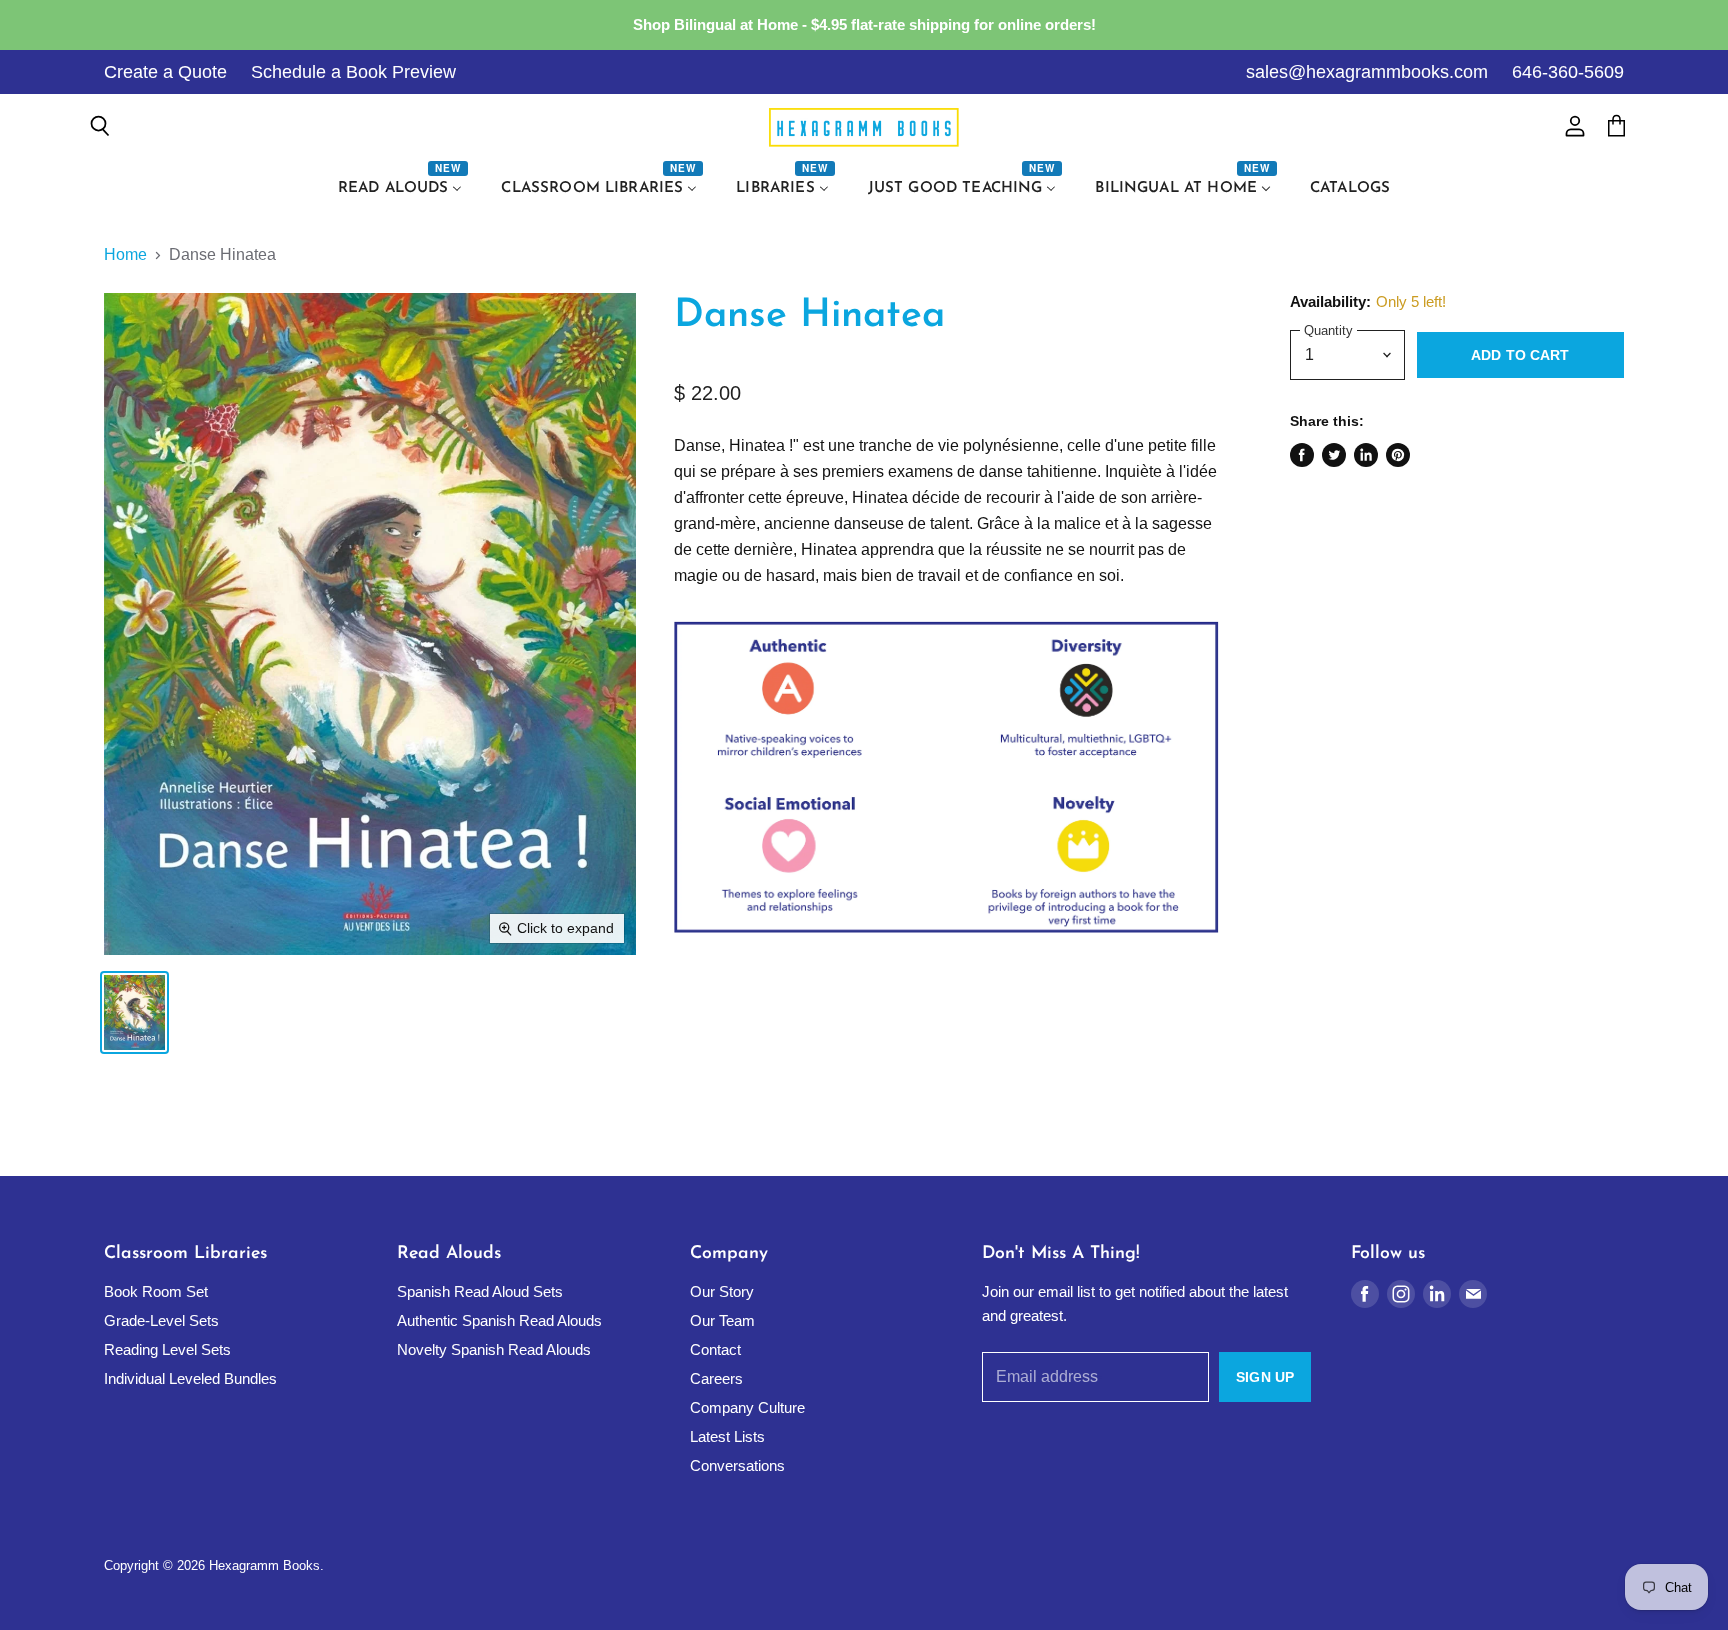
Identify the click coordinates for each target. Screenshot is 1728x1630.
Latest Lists (727, 1436)
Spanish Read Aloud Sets (480, 1291)
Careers (716, 1378)
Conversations (737, 1465)
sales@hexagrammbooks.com (1367, 72)
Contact (715, 1349)
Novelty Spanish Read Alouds (494, 1349)
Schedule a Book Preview (353, 72)
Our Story (722, 1291)
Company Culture (747, 1407)
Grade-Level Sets (161, 1320)
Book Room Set (156, 1291)
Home (125, 254)
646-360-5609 (1568, 72)
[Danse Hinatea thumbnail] (134, 1012)
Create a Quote (165, 72)
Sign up (1265, 1377)
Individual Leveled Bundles (190, 1378)
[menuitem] (403, 189)
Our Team (722, 1320)
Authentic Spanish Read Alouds (499, 1320)
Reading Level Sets (167, 1349)
